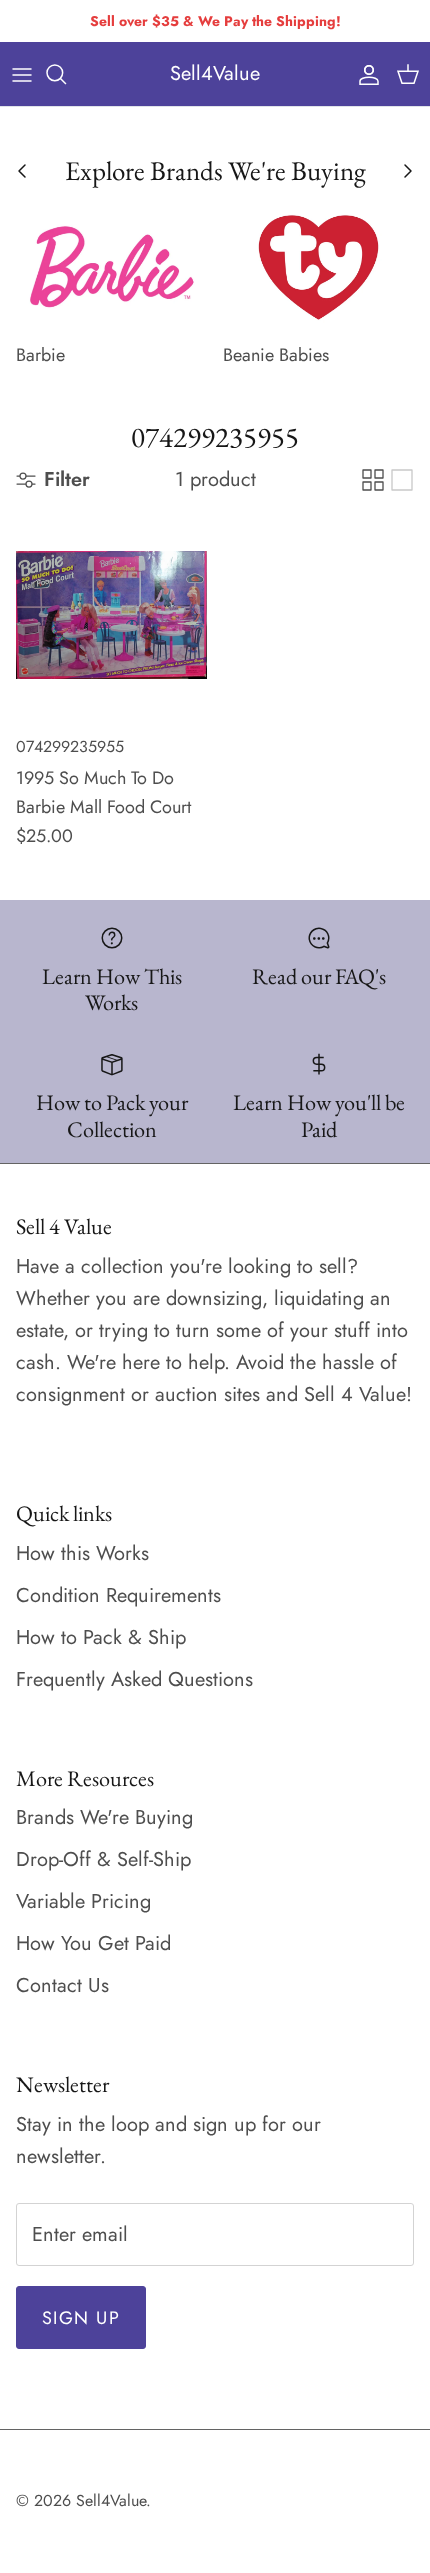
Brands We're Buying (104, 1817)
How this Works (82, 1553)
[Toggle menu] (22, 74)
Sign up (81, 2318)
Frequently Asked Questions (134, 1679)
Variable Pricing (83, 1901)
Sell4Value (111, 2500)
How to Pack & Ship (101, 1637)
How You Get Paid (93, 1943)
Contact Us (62, 1985)
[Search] (66, 74)
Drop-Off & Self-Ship (103, 1859)
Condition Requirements (118, 1595)
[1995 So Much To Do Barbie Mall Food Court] (111, 615)
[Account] (364, 74)
